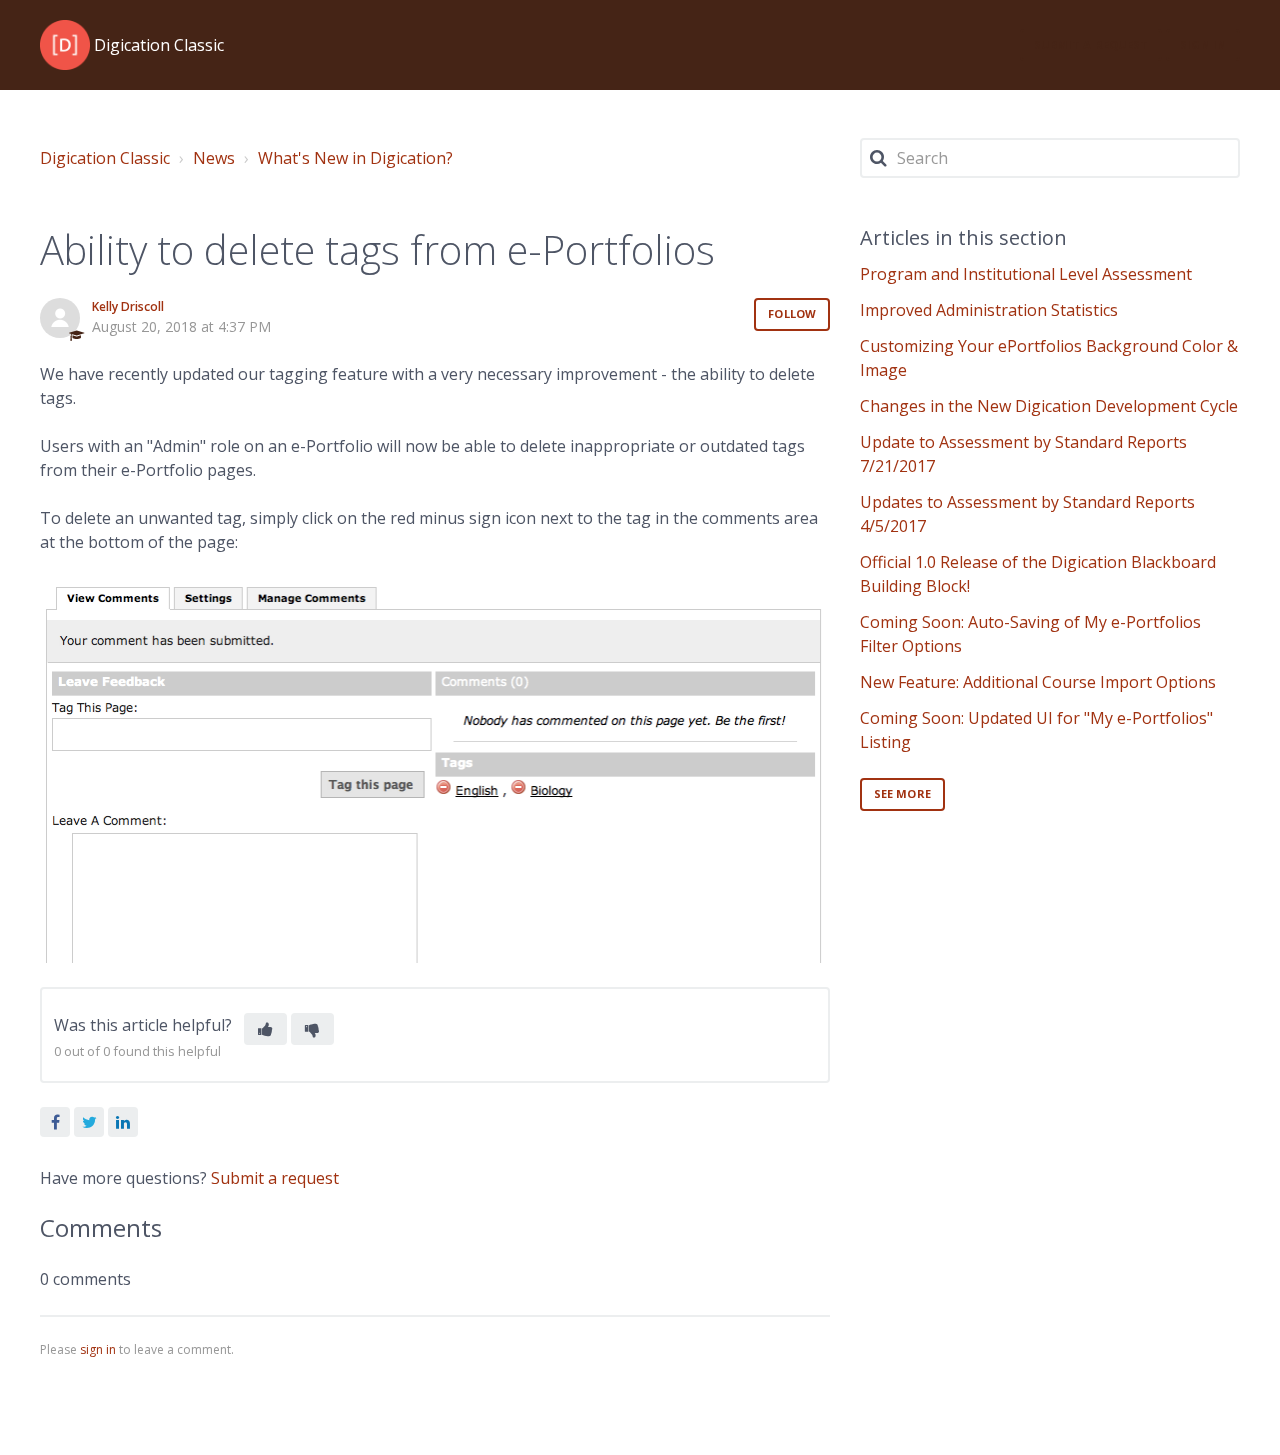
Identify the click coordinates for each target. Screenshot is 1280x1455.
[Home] (65, 45)
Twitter (89, 1122)
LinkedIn (123, 1122)
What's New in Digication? (355, 158)
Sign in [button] (1203, 44)
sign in (98, 1349)
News (214, 158)
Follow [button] (792, 313)
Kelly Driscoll (128, 306)
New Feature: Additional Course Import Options (1038, 682)
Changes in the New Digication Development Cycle (1049, 406)
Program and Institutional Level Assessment (1026, 274)
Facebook (55, 1122)
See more (902, 793)
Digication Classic (105, 158)
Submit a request (1091, 44)
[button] (265, 1029)
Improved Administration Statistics (989, 310)
